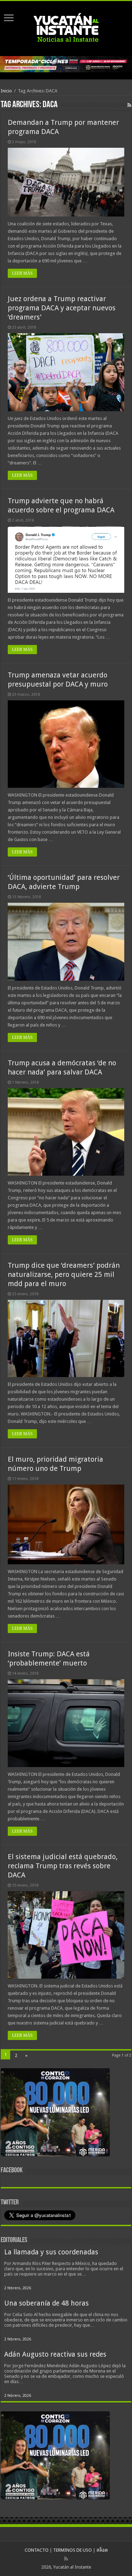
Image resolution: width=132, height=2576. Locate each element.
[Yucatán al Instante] (66, 27)
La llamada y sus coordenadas (51, 2252)
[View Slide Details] (55, 2114)
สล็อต (102, 2550)
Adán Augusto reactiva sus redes (55, 2354)
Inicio (6, 91)
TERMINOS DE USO (73, 2550)
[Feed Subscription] (129, 105)
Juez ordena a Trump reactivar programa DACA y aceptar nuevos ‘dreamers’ (62, 308)
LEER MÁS (22, 273)
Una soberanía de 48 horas (46, 2303)
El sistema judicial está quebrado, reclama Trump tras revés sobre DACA (63, 1866)
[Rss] (66, 2559)
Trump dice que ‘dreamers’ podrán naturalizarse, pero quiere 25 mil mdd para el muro (64, 1274)
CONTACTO (37, 2550)
